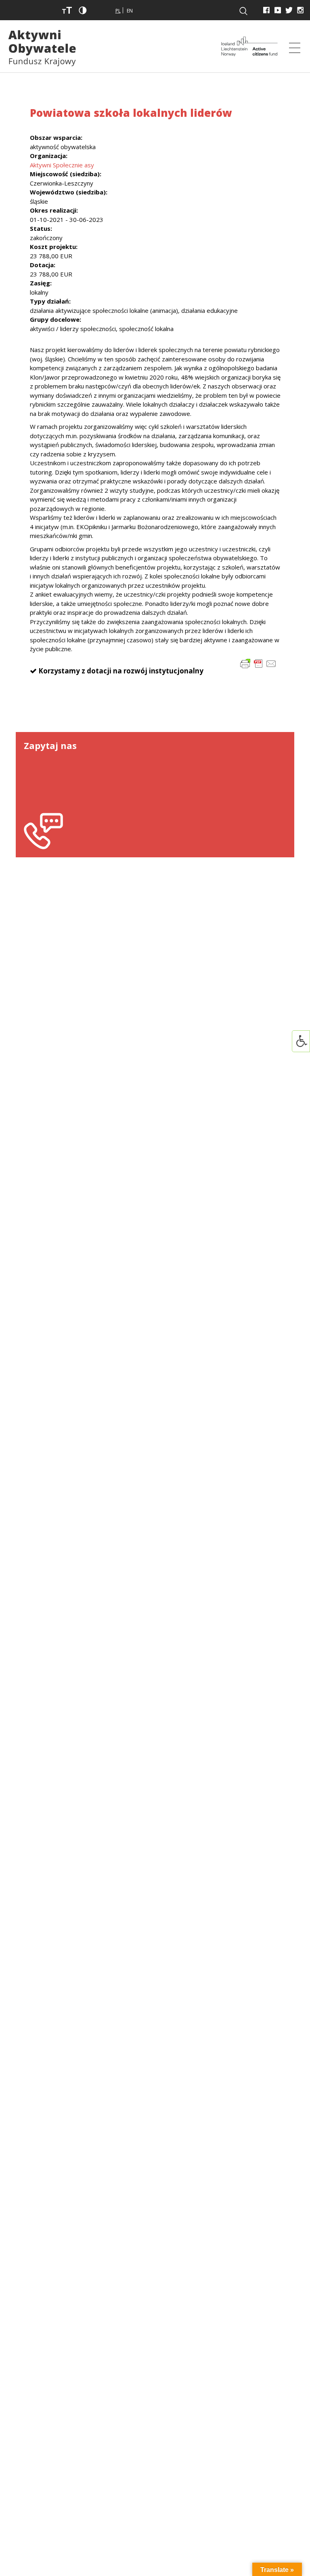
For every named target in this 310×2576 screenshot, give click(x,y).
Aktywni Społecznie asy (62, 165)
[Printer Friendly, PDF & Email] (258, 663)
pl (118, 11)
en (130, 11)
